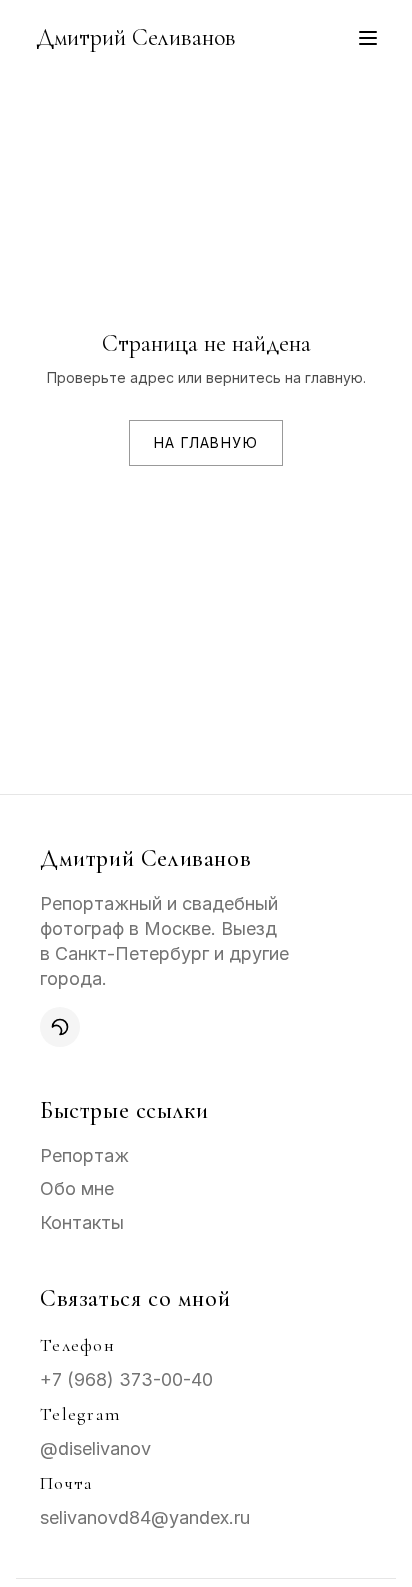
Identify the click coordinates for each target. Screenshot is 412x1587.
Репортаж (84, 1155)
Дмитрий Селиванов (136, 37)
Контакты (82, 1222)
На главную (206, 442)
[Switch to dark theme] (60, 1027)
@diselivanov (95, 1448)
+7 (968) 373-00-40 (126, 1379)
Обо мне (77, 1188)
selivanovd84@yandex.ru (145, 1517)
